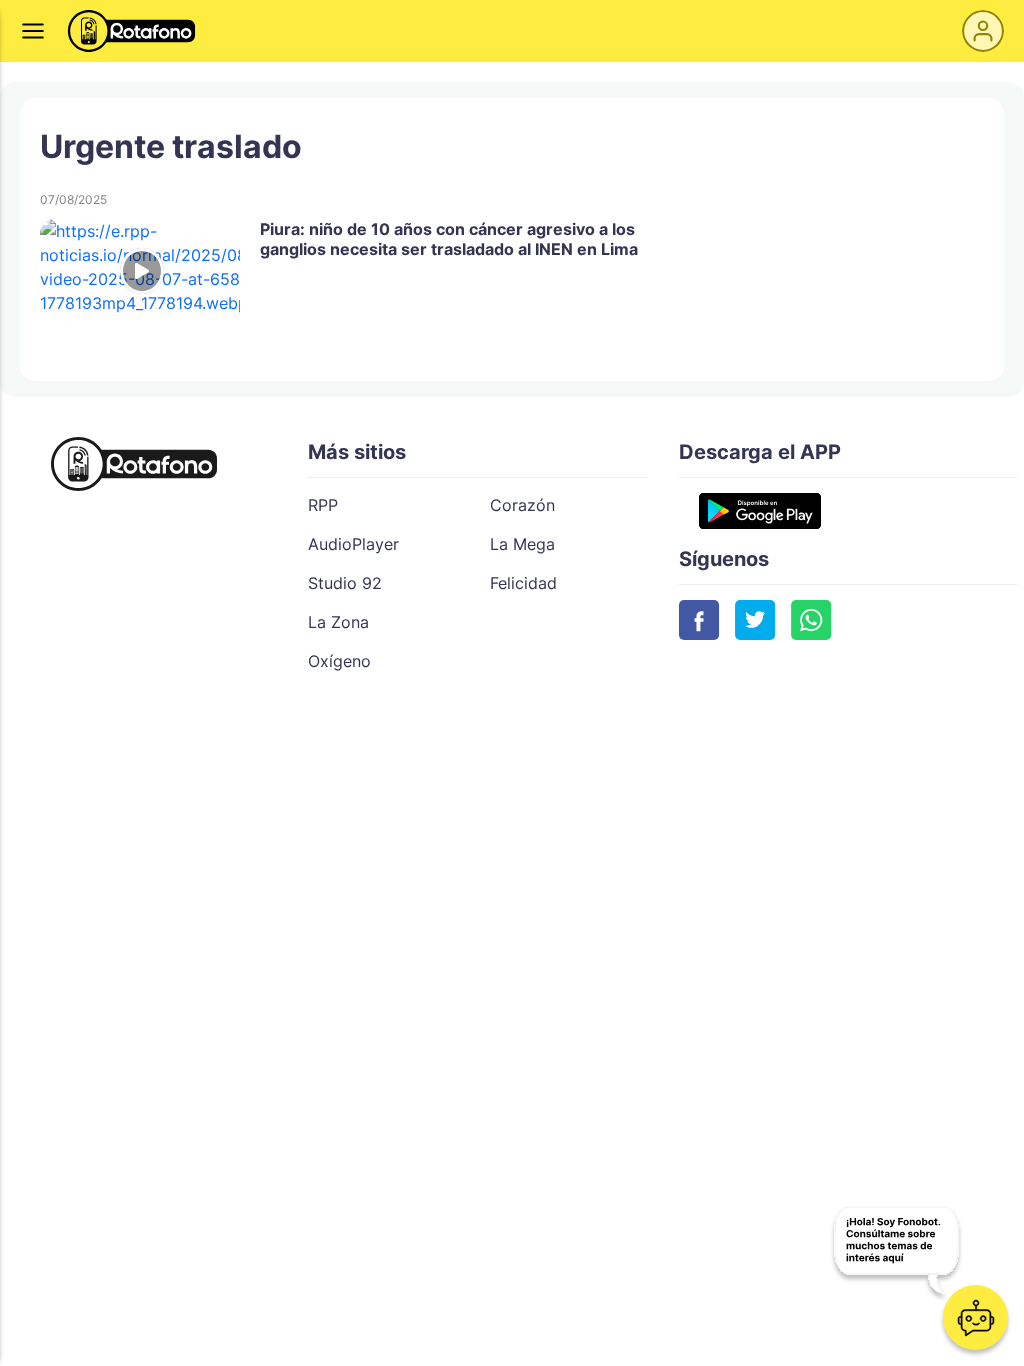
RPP (323, 505)
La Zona (338, 622)
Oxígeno (339, 661)
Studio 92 (345, 583)
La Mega (522, 544)
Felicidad (523, 583)
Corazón (522, 505)
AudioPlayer (353, 544)
